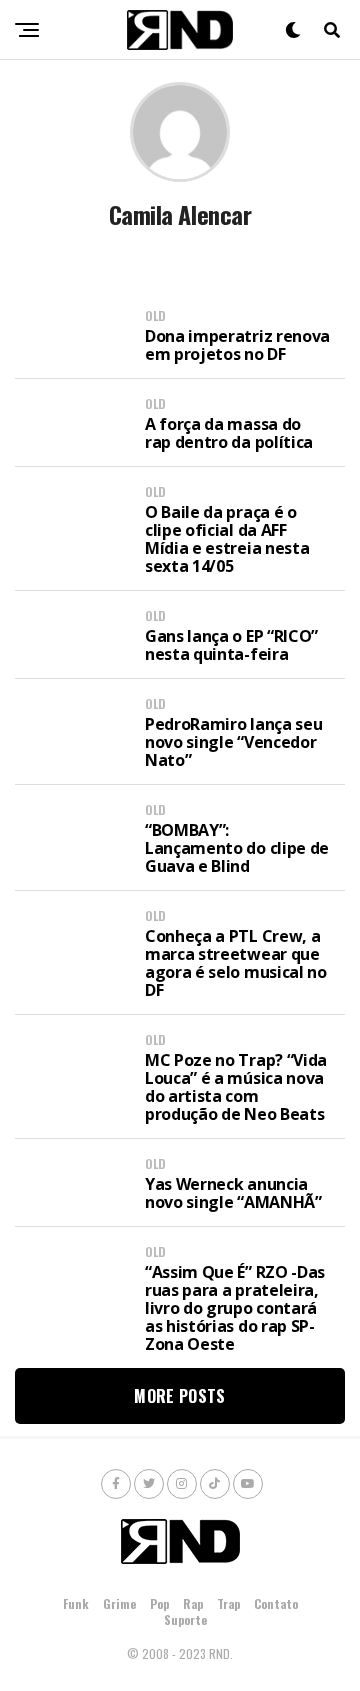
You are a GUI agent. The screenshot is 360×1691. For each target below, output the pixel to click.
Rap (193, 1603)
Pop (159, 1603)
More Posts (179, 1396)
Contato (276, 1603)
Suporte (185, 1619)
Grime (119, 1603)
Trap (228, 1603)
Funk (76, 1603)
